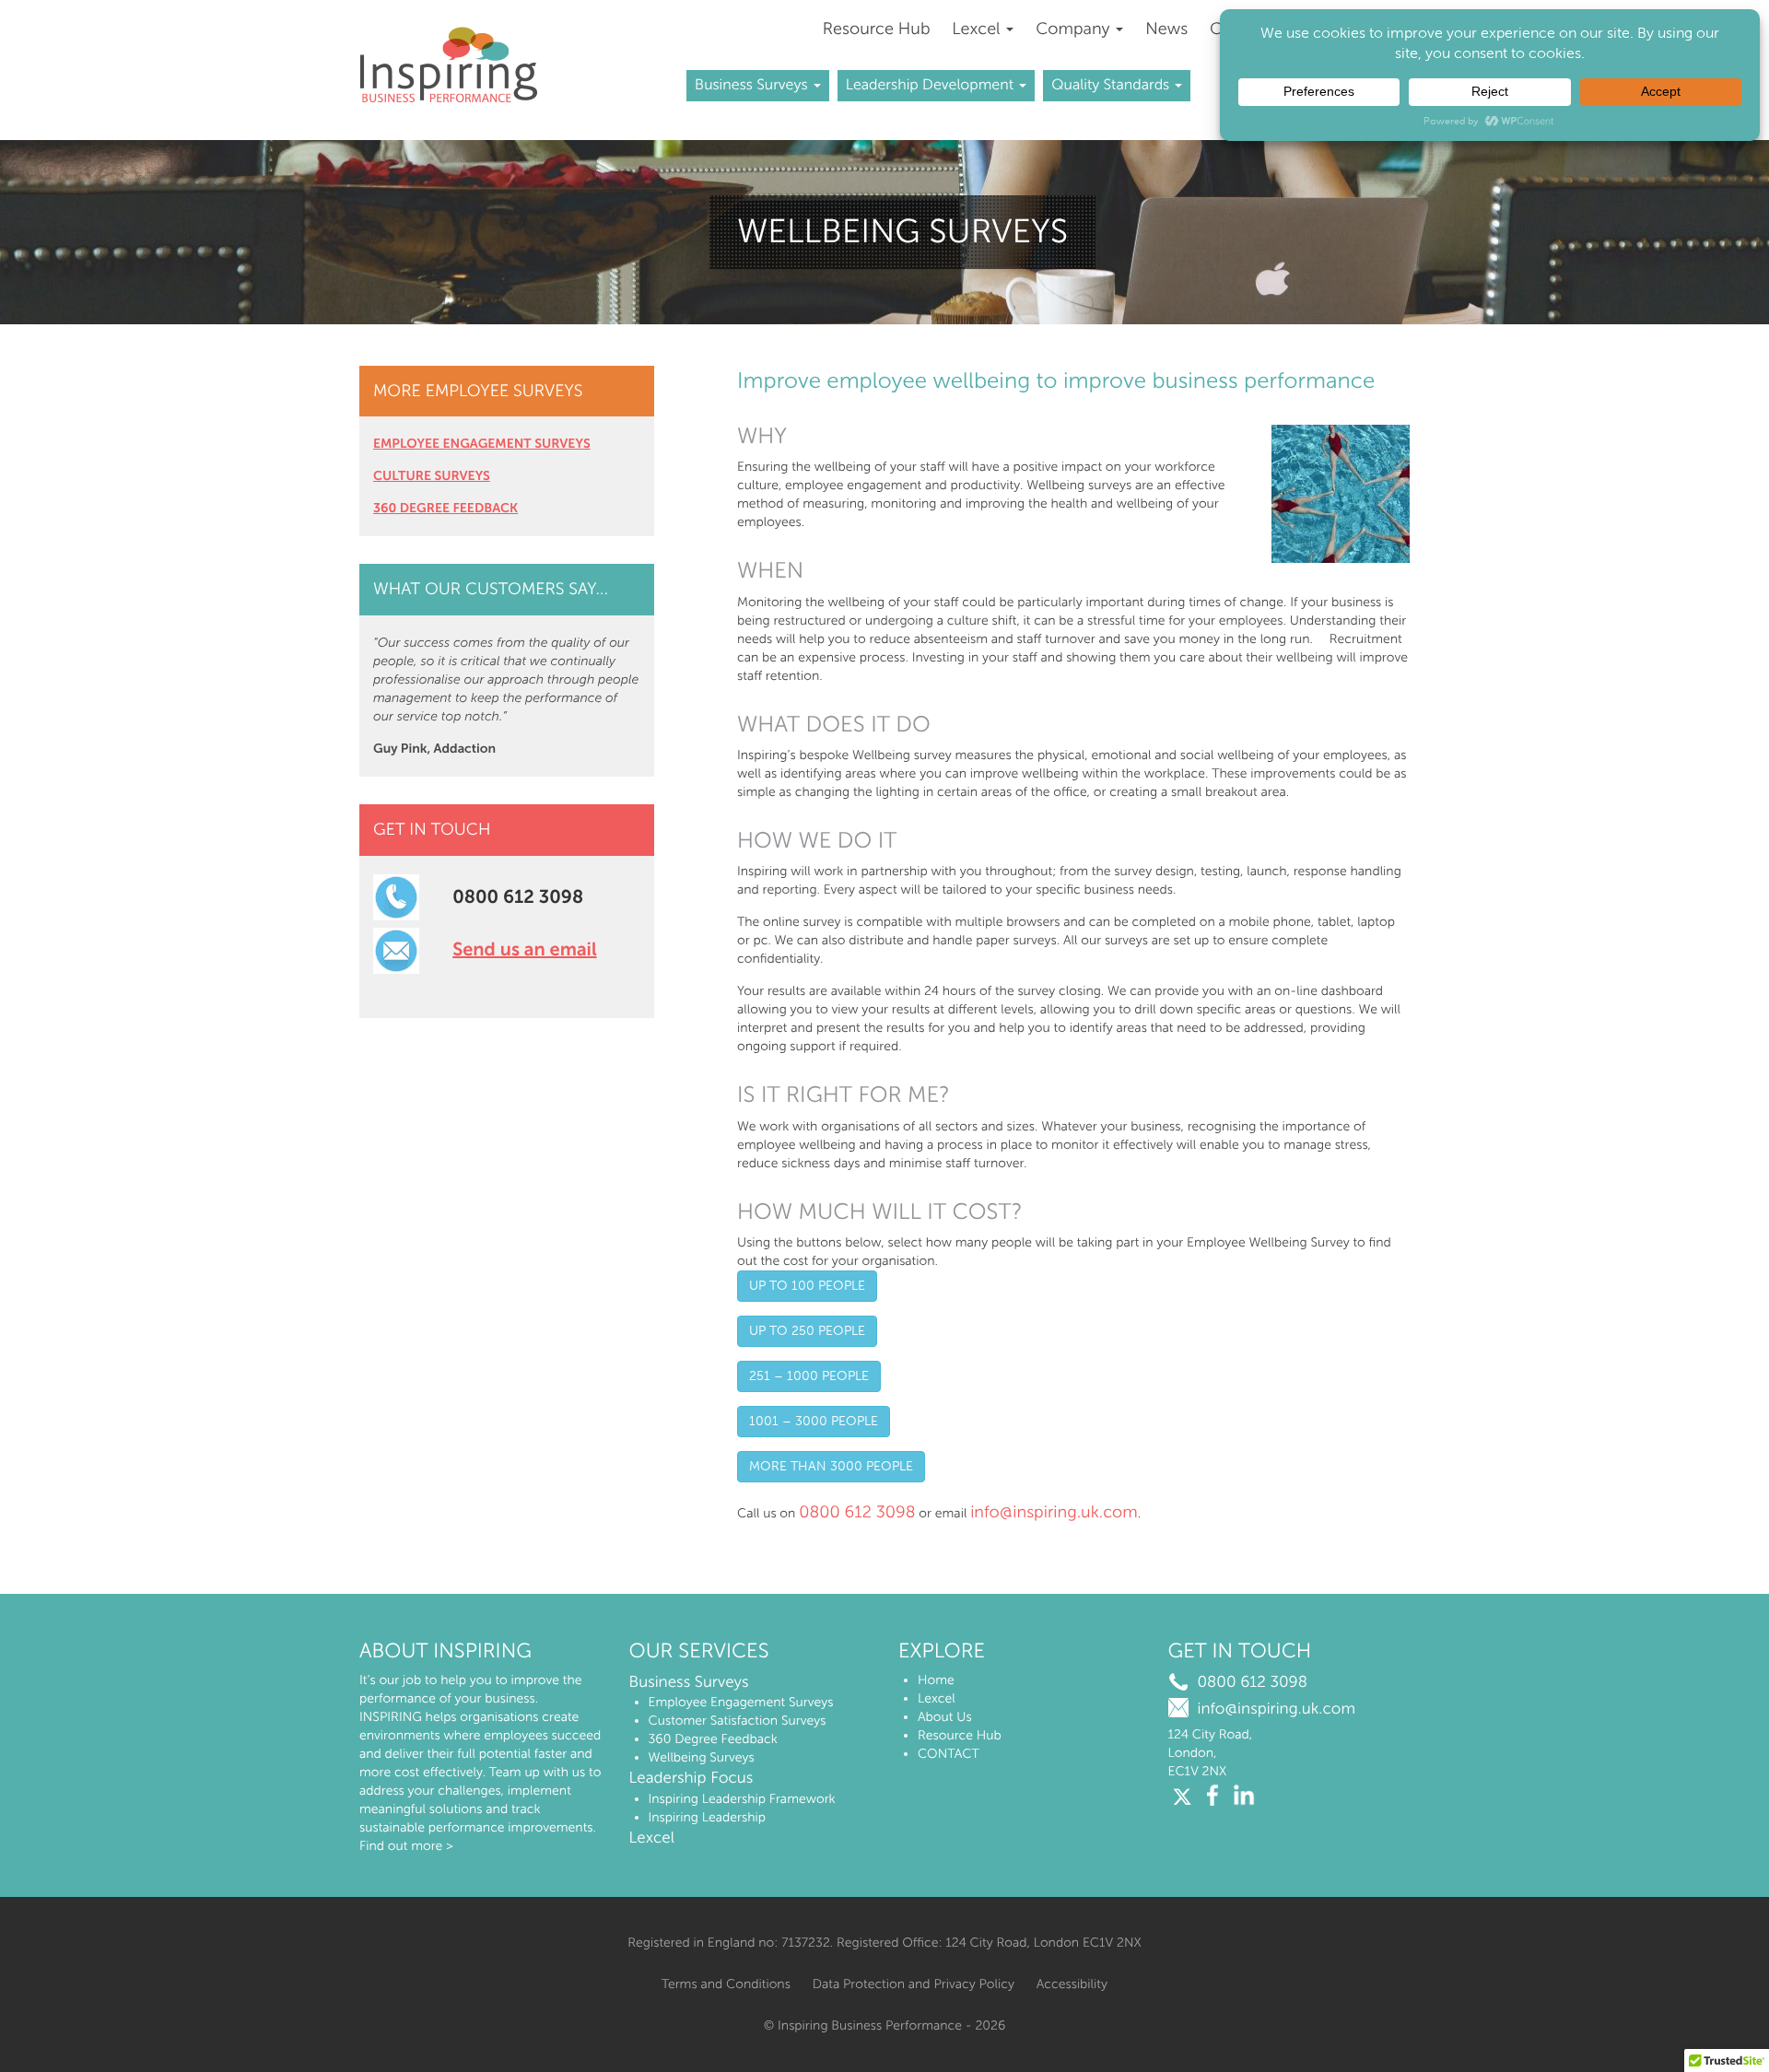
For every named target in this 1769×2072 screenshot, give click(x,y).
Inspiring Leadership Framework (742, 1799)
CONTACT (949, 1754)
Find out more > (406, 1846)
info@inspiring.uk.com (1054, 1512)
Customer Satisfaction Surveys (738, 1721)
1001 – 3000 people (814, 1421)
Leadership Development (932, 85)
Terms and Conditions (726, 1984)
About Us (945, 1717)
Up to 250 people (807, 1331)
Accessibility (1072, 1984)
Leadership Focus (691, 1778)
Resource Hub (877, 29)
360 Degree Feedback (713, 1739)
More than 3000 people (831, 1466)
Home (936, 1680)
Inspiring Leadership (708, 1817)
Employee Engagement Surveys (741, 1702)
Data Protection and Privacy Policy (914, 1984)
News (1166, 29)
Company (1075, 29)
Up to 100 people (807, 1286)
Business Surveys (753, 85)
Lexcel (978, 29)
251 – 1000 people (809, 1376)
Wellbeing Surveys (702, 1757)
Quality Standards (1112, 85)
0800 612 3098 (857, 1512)
